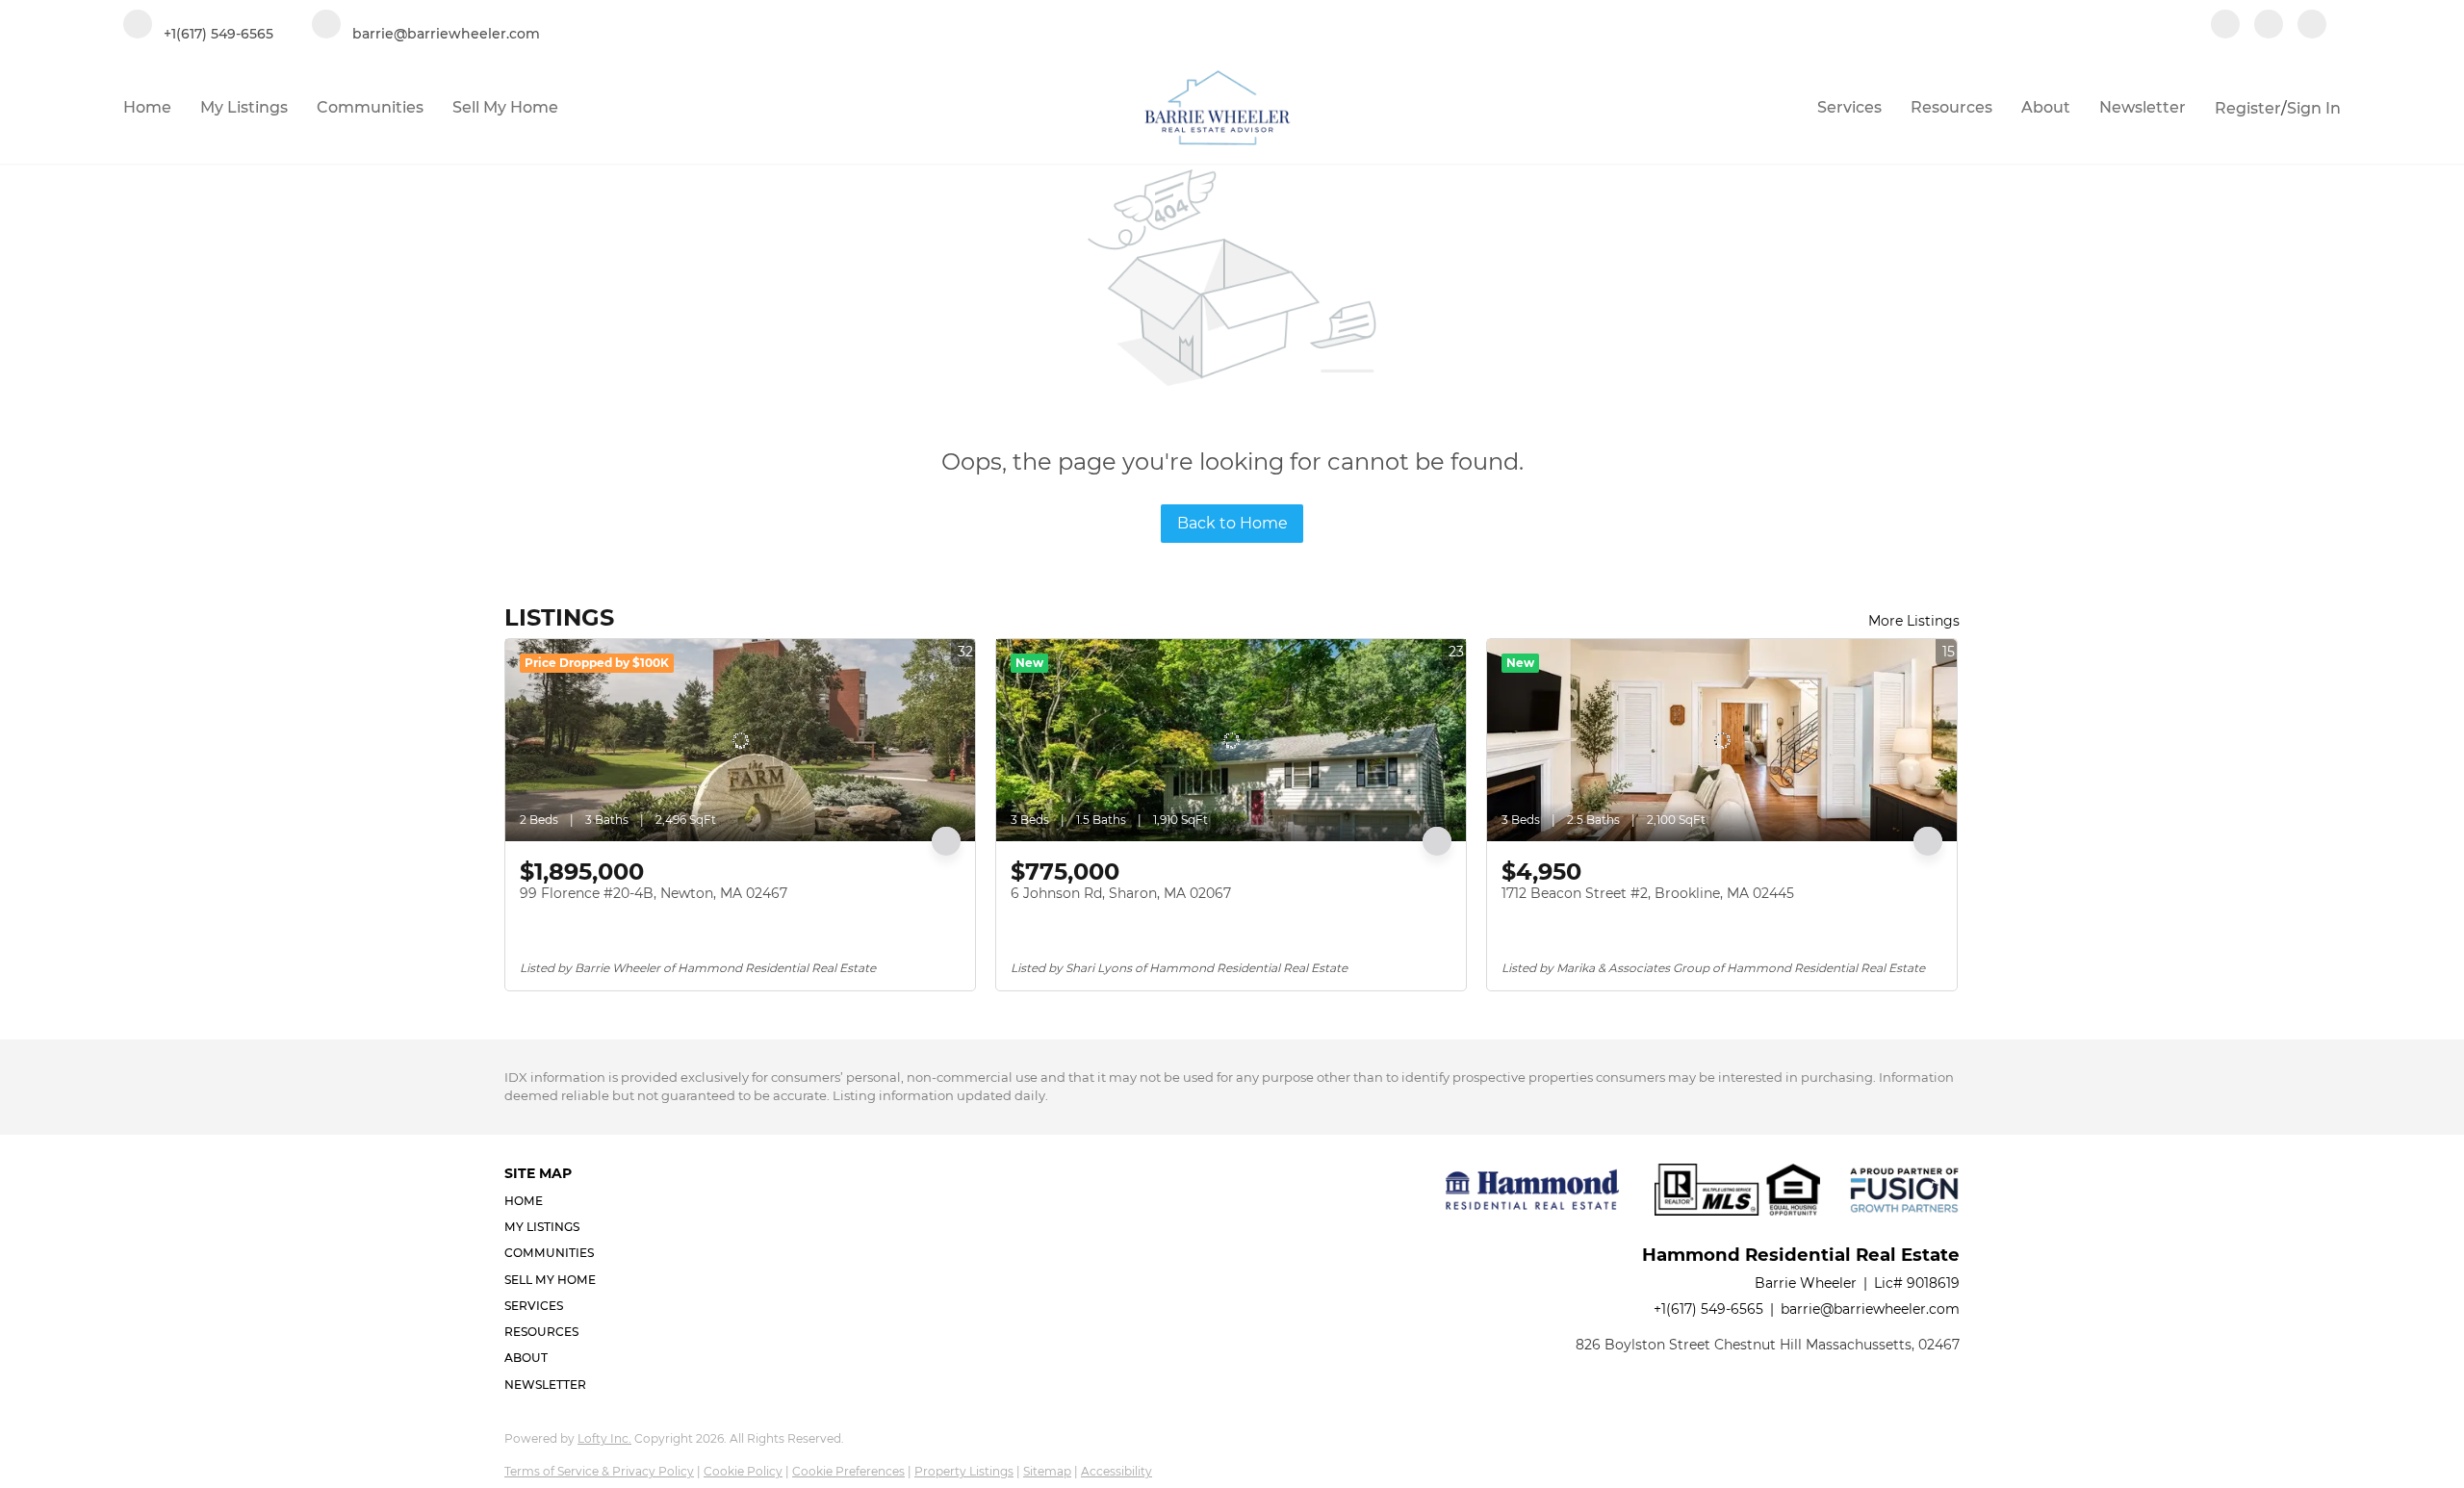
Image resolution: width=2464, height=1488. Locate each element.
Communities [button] (370, 107)
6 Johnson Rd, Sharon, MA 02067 (1121, 893)
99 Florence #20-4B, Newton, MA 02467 (654, 893)
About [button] (2046, 107)
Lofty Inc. (604, 1438)
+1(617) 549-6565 (1708, 1309)
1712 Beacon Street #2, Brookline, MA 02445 (1648, 893)
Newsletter (2143, 107)
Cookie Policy (743, 1471)
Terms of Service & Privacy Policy (599, 1471)
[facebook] (2225, 26)
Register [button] (2248, 108)
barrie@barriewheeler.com (1870, 1309)
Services (1849, 107)
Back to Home (1232, 523)
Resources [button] (1951, 107)
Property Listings (964, 1471)
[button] (556, 1201)
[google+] (2312, 26)
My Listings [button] (244, 107)
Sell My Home (505, 107)
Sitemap (1047, 1471)
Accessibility (1116, 1471)
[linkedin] (2269, 26)
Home (147, 107)
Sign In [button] (2314, 108)
